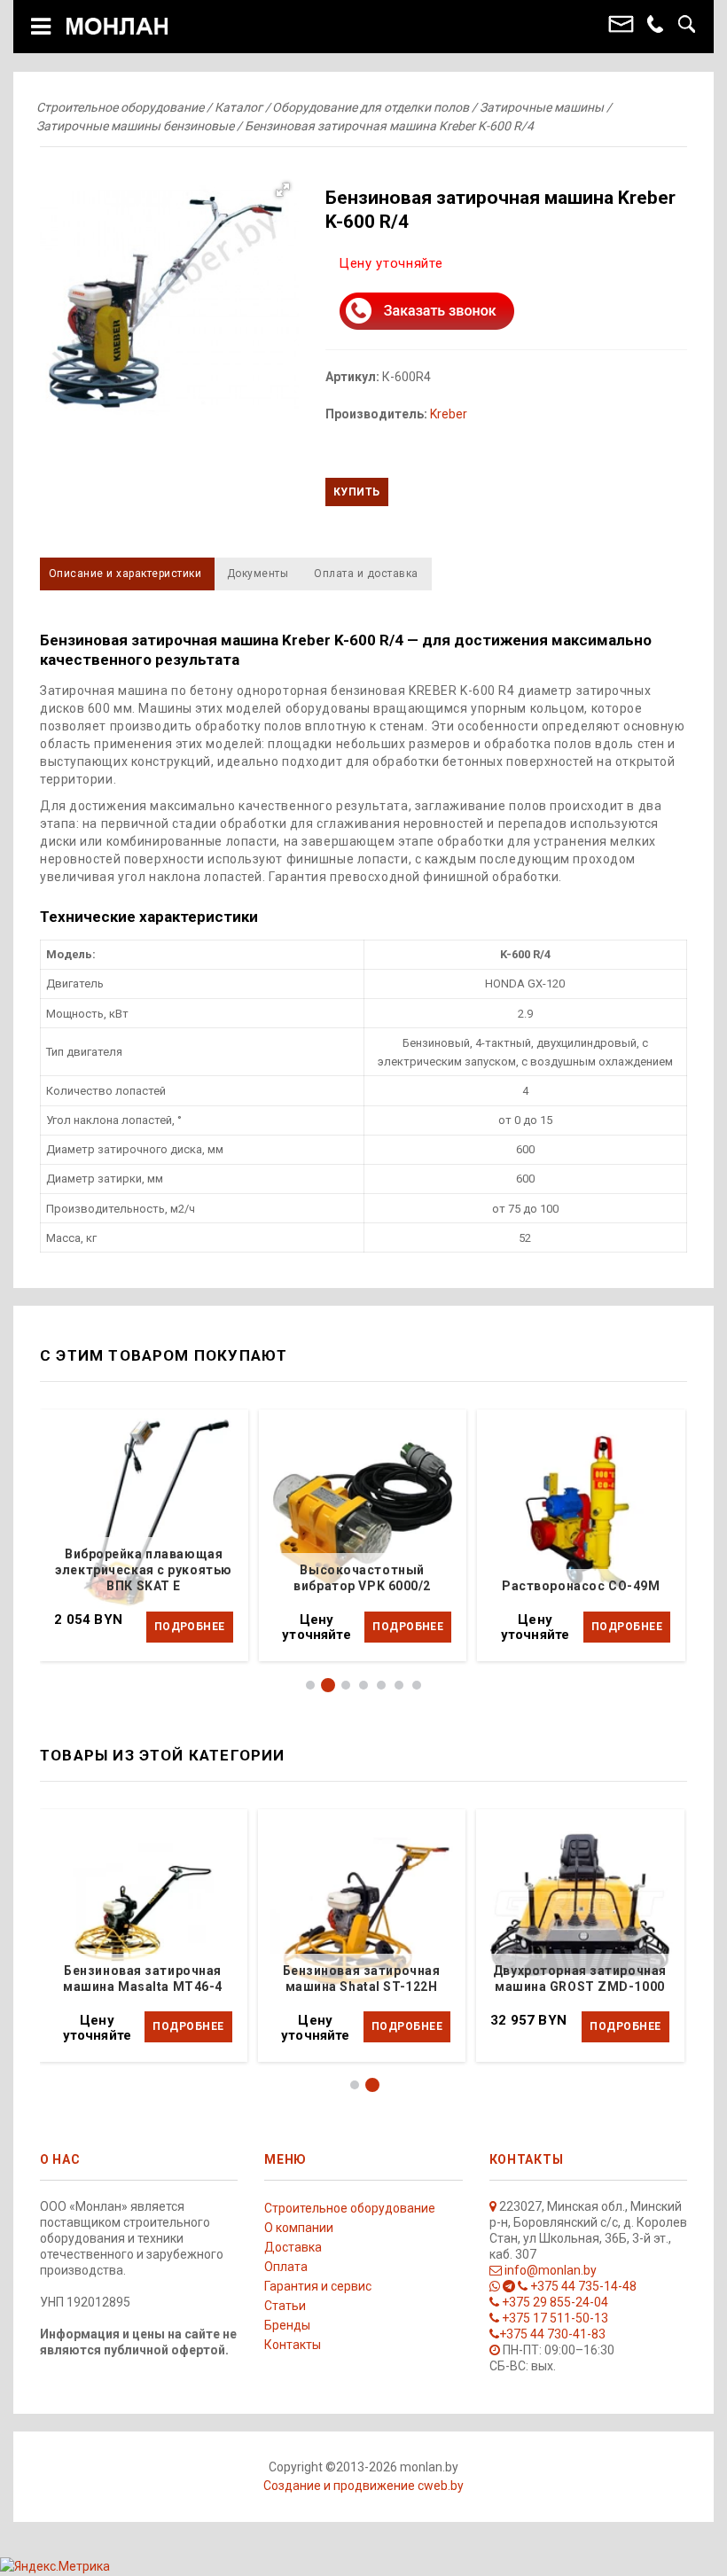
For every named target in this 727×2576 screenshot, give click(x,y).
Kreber (449, 414)
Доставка (293, 2247)
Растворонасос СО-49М (581, 1586)
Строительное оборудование (350, 2208)
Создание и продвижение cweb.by (363, 2486)
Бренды (287, 2325)
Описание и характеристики (125, 574)
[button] (169, 303)
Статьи (285, 2306)
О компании (299, 2228)
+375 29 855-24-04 (554, 2302)
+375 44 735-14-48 (582, 2286)
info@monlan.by (549, 2270)
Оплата (286, 2267)
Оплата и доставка (366, 574)
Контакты (293, 2345)
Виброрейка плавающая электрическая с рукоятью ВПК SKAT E (143, 1570)
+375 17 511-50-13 (554, 2318)
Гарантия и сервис (318, 2286)
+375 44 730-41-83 (552, 2334)
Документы (258, 574)
